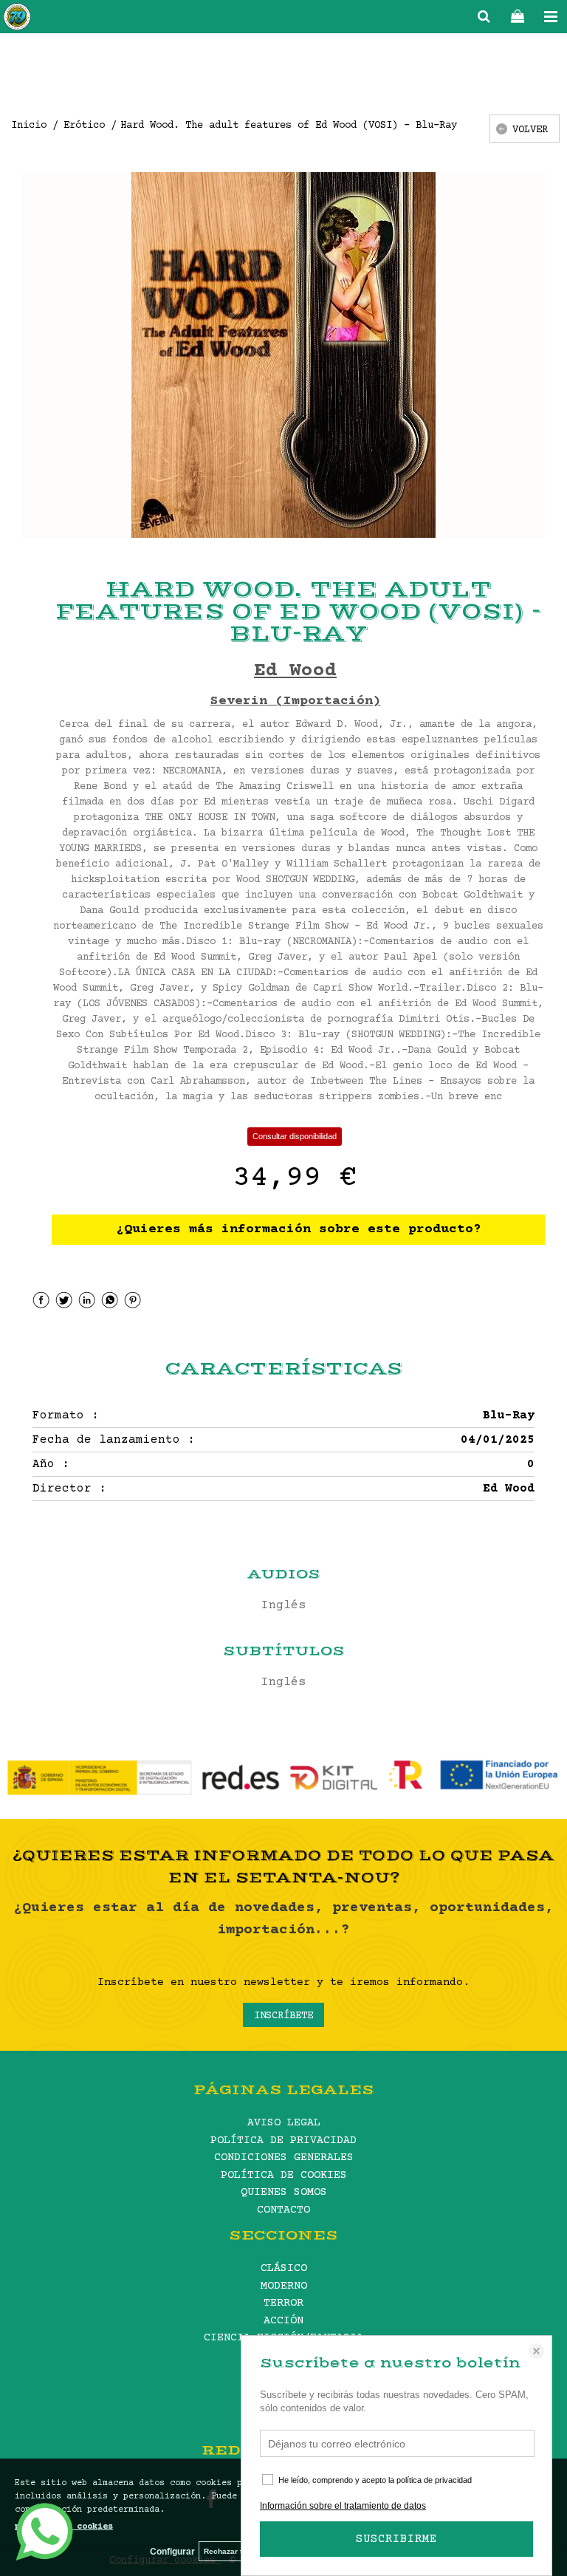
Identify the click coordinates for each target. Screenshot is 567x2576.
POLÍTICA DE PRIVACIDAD (283, 2141)
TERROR (283, 2303)
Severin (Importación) (296, 701)
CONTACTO (283, 2210)
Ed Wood (295, 671)
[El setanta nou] (17, 19)
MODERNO (284, 2286)
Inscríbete (283, 2016)
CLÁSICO (284, 2268)
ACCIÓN (283, 2321)
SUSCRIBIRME (396, 2539)
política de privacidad (434, 2480)
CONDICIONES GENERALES (284, 2158)
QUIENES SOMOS (284, 2192)
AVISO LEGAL (284, 2123)
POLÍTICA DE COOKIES (284, 2175)
